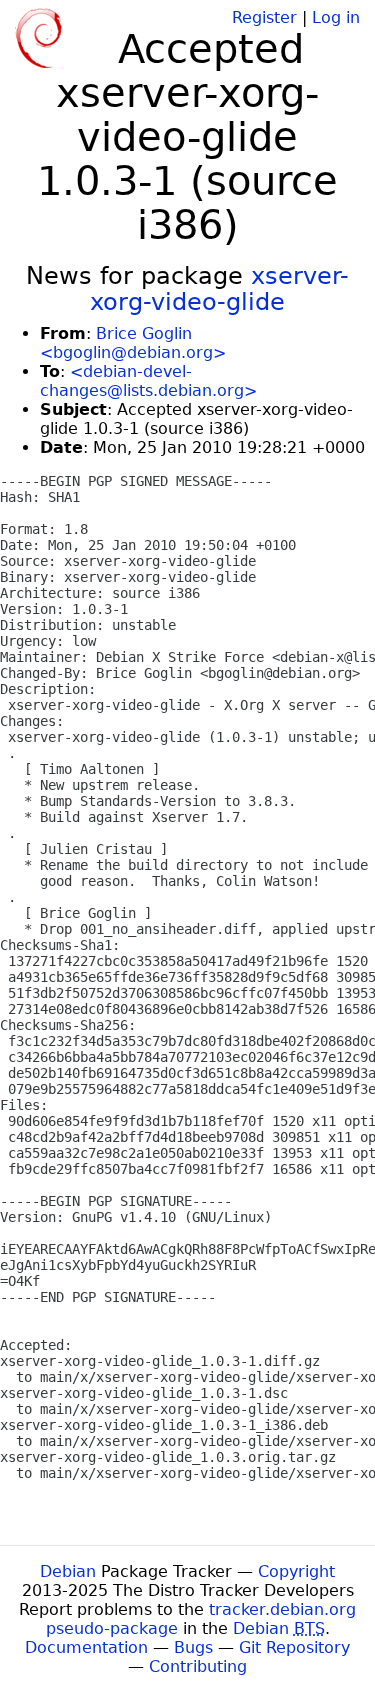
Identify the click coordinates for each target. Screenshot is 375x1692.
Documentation (86, 1647)
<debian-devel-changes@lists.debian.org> (148, 381)
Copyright (296, 1571)
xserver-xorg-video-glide (219, 289)
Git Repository (294, 1647)
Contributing (198, 1666)
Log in (336, 17)
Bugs (193, 1647)
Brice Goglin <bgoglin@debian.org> (133, 343)
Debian (68, 1571)
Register (264, 17)
